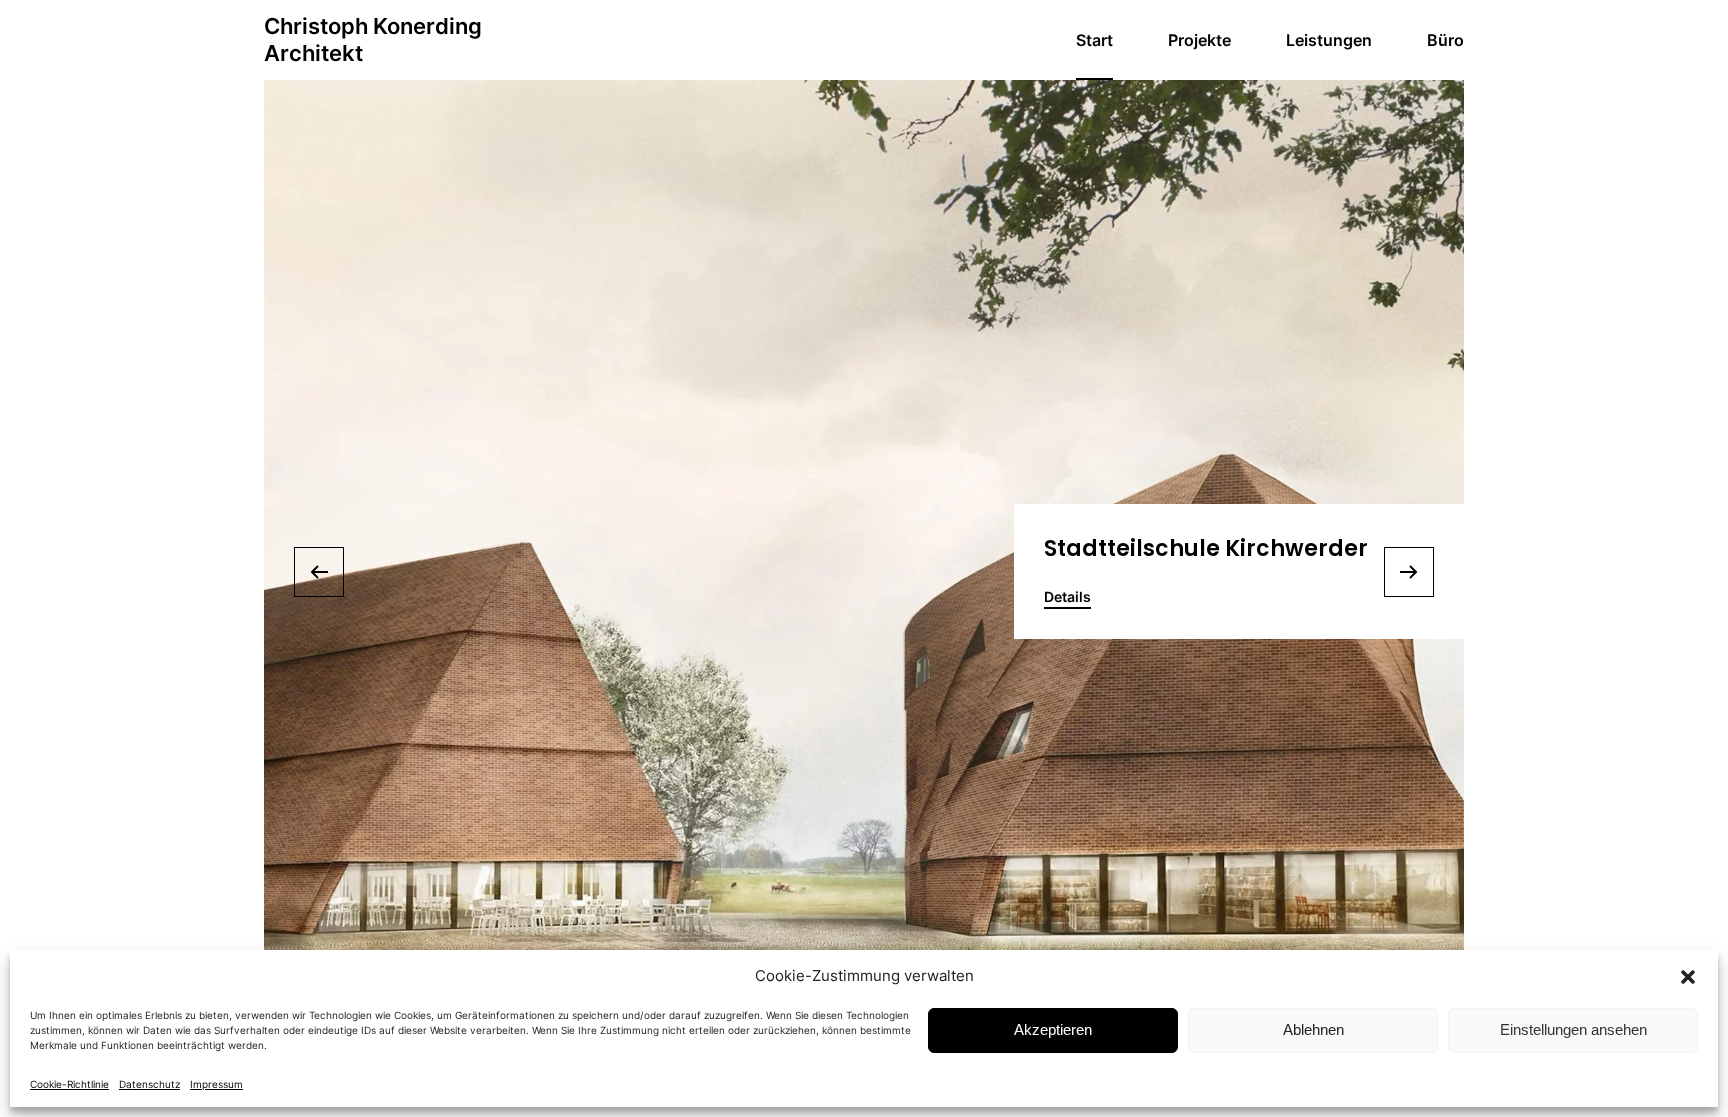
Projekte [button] (1199, 40)
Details (1067, 596)
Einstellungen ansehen (1573, 1029)
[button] (1688, 976)
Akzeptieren (1053, 1029)
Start (1094, 40)
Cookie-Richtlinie (69, 1084)
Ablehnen (1313, 1029)
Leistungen (1329, 40)
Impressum (216, 1084)
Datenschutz (149, 1084)
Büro (1445, 40)
